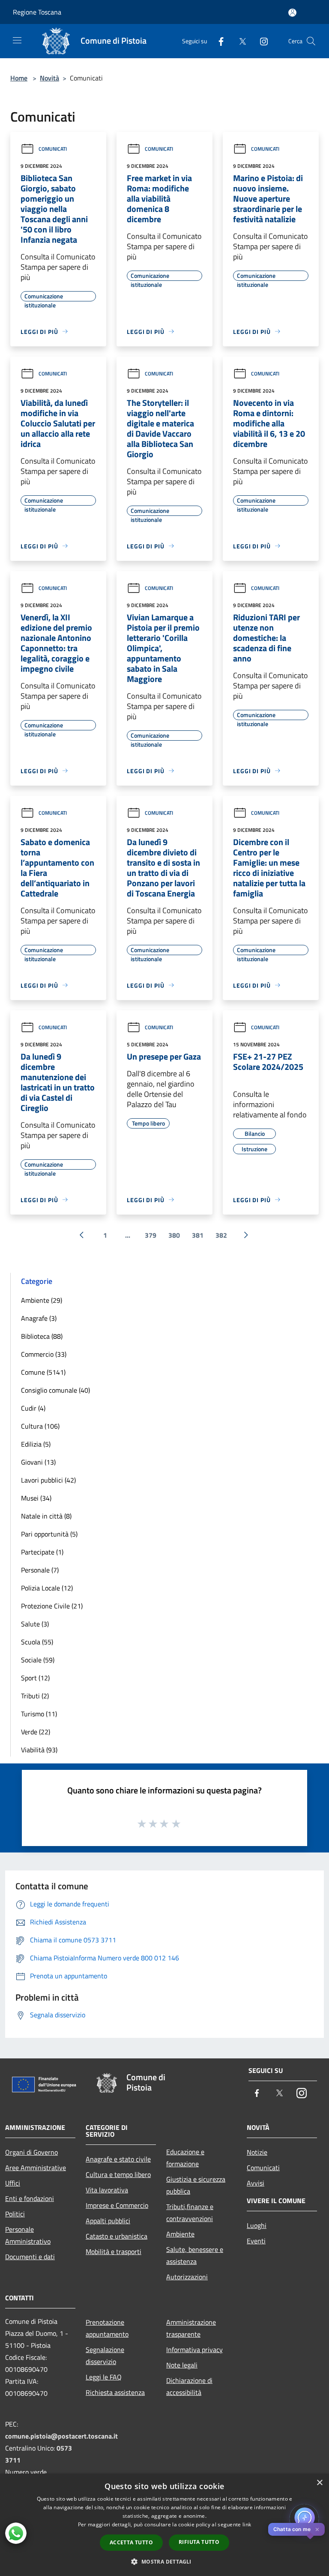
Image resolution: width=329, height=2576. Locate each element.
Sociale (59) (38, 1660)
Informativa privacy (194, 2350)
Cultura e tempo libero (118, 2174)
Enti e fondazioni (30, 2198)
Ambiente (180, 2234)
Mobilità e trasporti (114, 2251)
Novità (49, 78)
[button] (164, 2561)
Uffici (13, 2183)
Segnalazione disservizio (105, 2356)
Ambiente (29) (42, 1300)
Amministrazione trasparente (191, 2328)
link (247, 2524)
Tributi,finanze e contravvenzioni (190, 2213)
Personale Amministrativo (28, 2235)
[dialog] (164, 2525)
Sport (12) (35, 1678)
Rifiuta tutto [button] (199, 2542)
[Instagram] (260, 41)
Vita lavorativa (107, 2190)
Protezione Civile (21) (52, 1606)
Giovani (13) (38, 1462)
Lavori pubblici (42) (48, 1480)
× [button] (319, 2483)
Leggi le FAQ (104, 2377)
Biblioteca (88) (42, 1336)
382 (221, 1235)
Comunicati (53, 149)
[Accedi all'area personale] (292, 13)
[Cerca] (311, 41)
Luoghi (257, 2225)
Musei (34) (36, 1498)
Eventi (256, 2241)
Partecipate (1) (42, 1552)
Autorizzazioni (187, 2277)
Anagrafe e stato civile (118, 2159)
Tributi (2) (35, 1696)
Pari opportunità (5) (49, 1534)
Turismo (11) (39, 1714)
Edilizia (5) (36, 1444)
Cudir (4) (33, 1408)
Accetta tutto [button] (131, 2542)
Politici (15, 2214)
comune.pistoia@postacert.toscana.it (61, 2436)
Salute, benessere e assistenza (195, 2255)
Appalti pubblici (108, 2221)
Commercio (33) (44, 1354)
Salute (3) (35, 1624)
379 (151, 1235)
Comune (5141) (43, 1372)
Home (19, 78)
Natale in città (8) (46, 1516)
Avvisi (256, 2183)
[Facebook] (218, 41)
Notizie (257, 2152)
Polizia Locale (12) (47, 1588)
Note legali (182, 2365)
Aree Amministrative (36, 2168)
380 (174, 1235)
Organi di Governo (31, 2152)
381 (198, 1235)
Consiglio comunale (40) (55, 1390)
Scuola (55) (37, 1642)
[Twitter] (239, 41)
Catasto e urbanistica (117, 2236)
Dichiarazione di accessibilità (189, 2386)
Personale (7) (40, 1570)
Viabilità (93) (39, 1750)
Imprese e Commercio (117, 2205)
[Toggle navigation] (17, 40)
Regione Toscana (37, 12)
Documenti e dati (30, 2257)
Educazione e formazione (185, 2158)
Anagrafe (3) (39, 1318)
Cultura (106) (40, 1426)
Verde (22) (36, 1732)
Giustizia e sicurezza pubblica (196, 2185)
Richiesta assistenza (115, 2392)
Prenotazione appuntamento (107, 2328)
